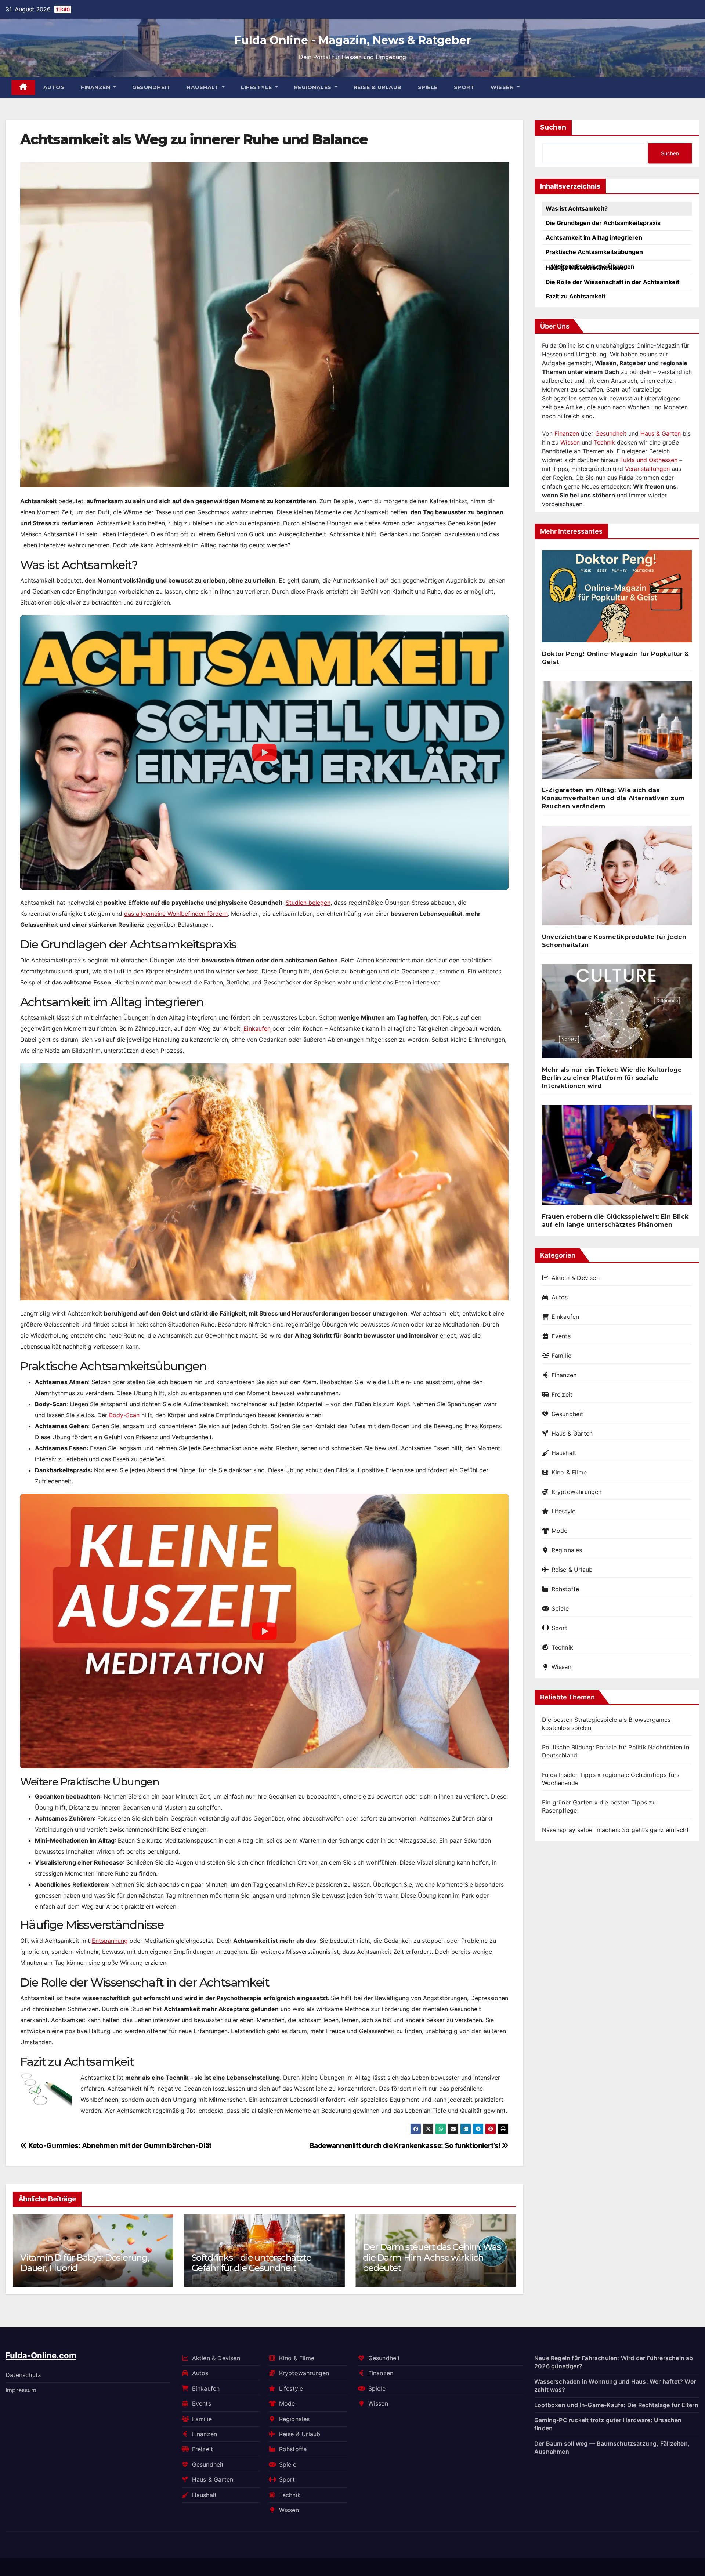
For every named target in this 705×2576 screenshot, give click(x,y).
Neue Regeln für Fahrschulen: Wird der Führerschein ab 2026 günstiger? (614, 2362)
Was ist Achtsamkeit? (577, 208)
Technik (604, 442)
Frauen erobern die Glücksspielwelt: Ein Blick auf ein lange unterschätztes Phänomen (615, 1221)
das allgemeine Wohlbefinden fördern (176, 914)
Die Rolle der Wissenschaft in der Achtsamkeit (612, 282)
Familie (561, 1356)
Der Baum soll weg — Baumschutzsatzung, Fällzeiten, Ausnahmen (612, 2447)
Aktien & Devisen (576, 1278)
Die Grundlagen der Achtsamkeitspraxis (603, 223)
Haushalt (204, 87)
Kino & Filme (569, 1472)
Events (561, 1336)
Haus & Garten (661, 433)
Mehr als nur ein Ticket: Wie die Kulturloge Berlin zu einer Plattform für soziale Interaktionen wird (612, 1078)
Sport (464, 87)
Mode (559, 1531)
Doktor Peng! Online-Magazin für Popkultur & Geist (616, 658)
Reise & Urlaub (378, 87)
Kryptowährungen (577, 1492)
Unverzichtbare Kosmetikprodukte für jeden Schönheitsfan (614, 941)
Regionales (314, 87)
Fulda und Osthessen (649, 460)
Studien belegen (308, 903)
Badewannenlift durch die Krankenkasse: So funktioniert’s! (406, 2145)
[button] (506, 2249)
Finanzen (96, 87)
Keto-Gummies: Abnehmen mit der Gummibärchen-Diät (119, 2145)
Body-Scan (124, 1415)
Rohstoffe (565, 1589)
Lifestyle (257, 87)
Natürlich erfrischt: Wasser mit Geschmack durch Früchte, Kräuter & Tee (434, 2257)
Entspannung (110, 1941)
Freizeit (562, 1394)
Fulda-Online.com (41, 2355)
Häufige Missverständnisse (585, 268)
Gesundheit (151, 87)
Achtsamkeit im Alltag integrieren (594, 237)
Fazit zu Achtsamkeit (576, 296)
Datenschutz (23, 2374)
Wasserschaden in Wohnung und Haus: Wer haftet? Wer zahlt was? (615, 2385)
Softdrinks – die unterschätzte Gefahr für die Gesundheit (80, 2263)
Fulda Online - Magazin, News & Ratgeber (353, 40)
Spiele (428, 87)
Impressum (21, 2390)
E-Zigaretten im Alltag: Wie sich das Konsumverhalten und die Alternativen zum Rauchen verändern (613, 798)
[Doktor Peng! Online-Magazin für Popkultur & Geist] (617, 599)
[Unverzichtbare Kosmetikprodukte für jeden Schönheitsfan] (617, 878)
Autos (54, 87)
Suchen (553, 127)
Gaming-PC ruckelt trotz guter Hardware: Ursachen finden (608, 2424)
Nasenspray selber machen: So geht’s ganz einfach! (615, 1830)
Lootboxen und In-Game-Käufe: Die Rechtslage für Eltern (616, 2405)
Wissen (503, 87)
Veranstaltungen (647, 469)
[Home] (23, 88)
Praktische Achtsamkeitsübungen (594, 252)
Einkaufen (257, 1028)
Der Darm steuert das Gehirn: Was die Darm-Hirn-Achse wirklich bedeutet (261, 2257)
